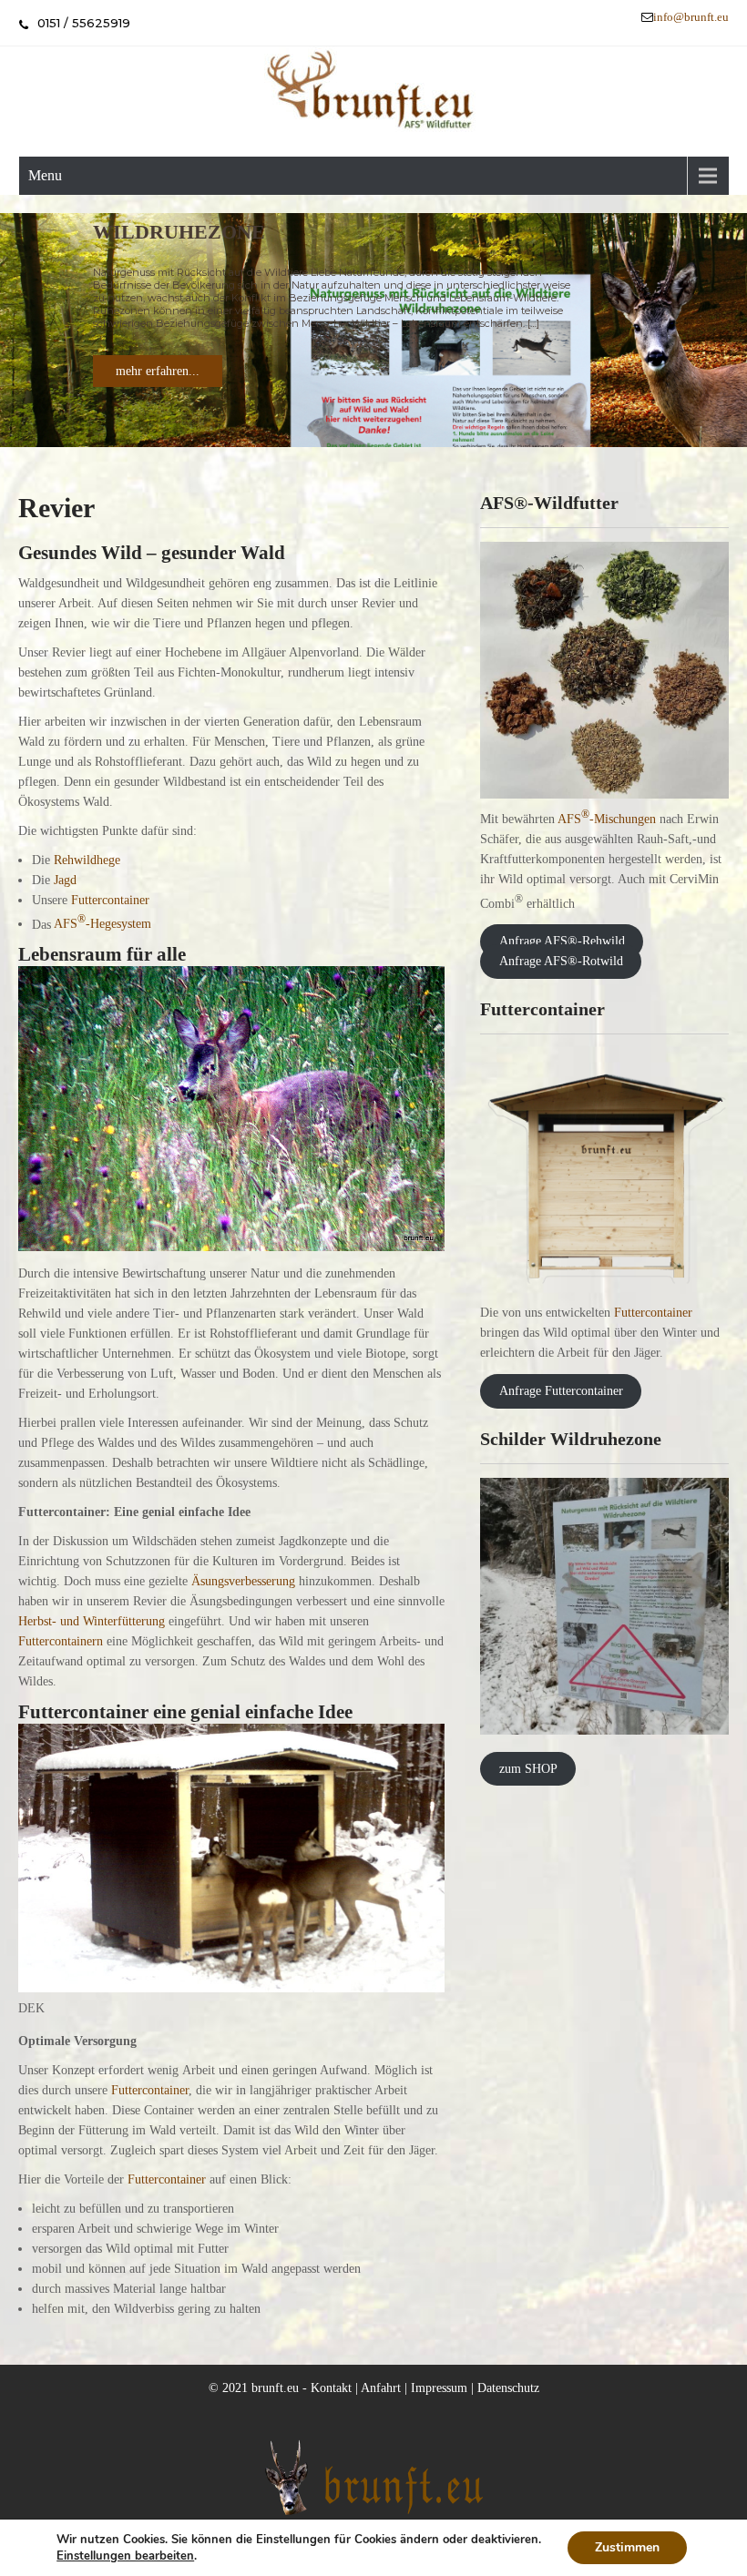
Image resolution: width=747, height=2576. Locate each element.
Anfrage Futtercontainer (561, 1391)
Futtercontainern (61, 1641)
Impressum (439, 2388)
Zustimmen (627, 2547)
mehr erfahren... (158, 371)
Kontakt (331, 2388)
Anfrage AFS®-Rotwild (561, 961)
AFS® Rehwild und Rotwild (249, 232)
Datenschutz (508, 2388)
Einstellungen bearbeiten (125, 2556)
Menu (45, 175)
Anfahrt (381, 2388)
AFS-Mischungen (607, 819)
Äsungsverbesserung (243, 1581)
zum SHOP (528, 1769)
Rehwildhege (87, 860)
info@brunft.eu (691, 17)
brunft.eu (275, 2388)
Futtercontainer (110, 900)
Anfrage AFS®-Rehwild (562, 941)
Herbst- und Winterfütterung (93, 1621)
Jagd (65, 880)
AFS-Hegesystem (102, 924)
